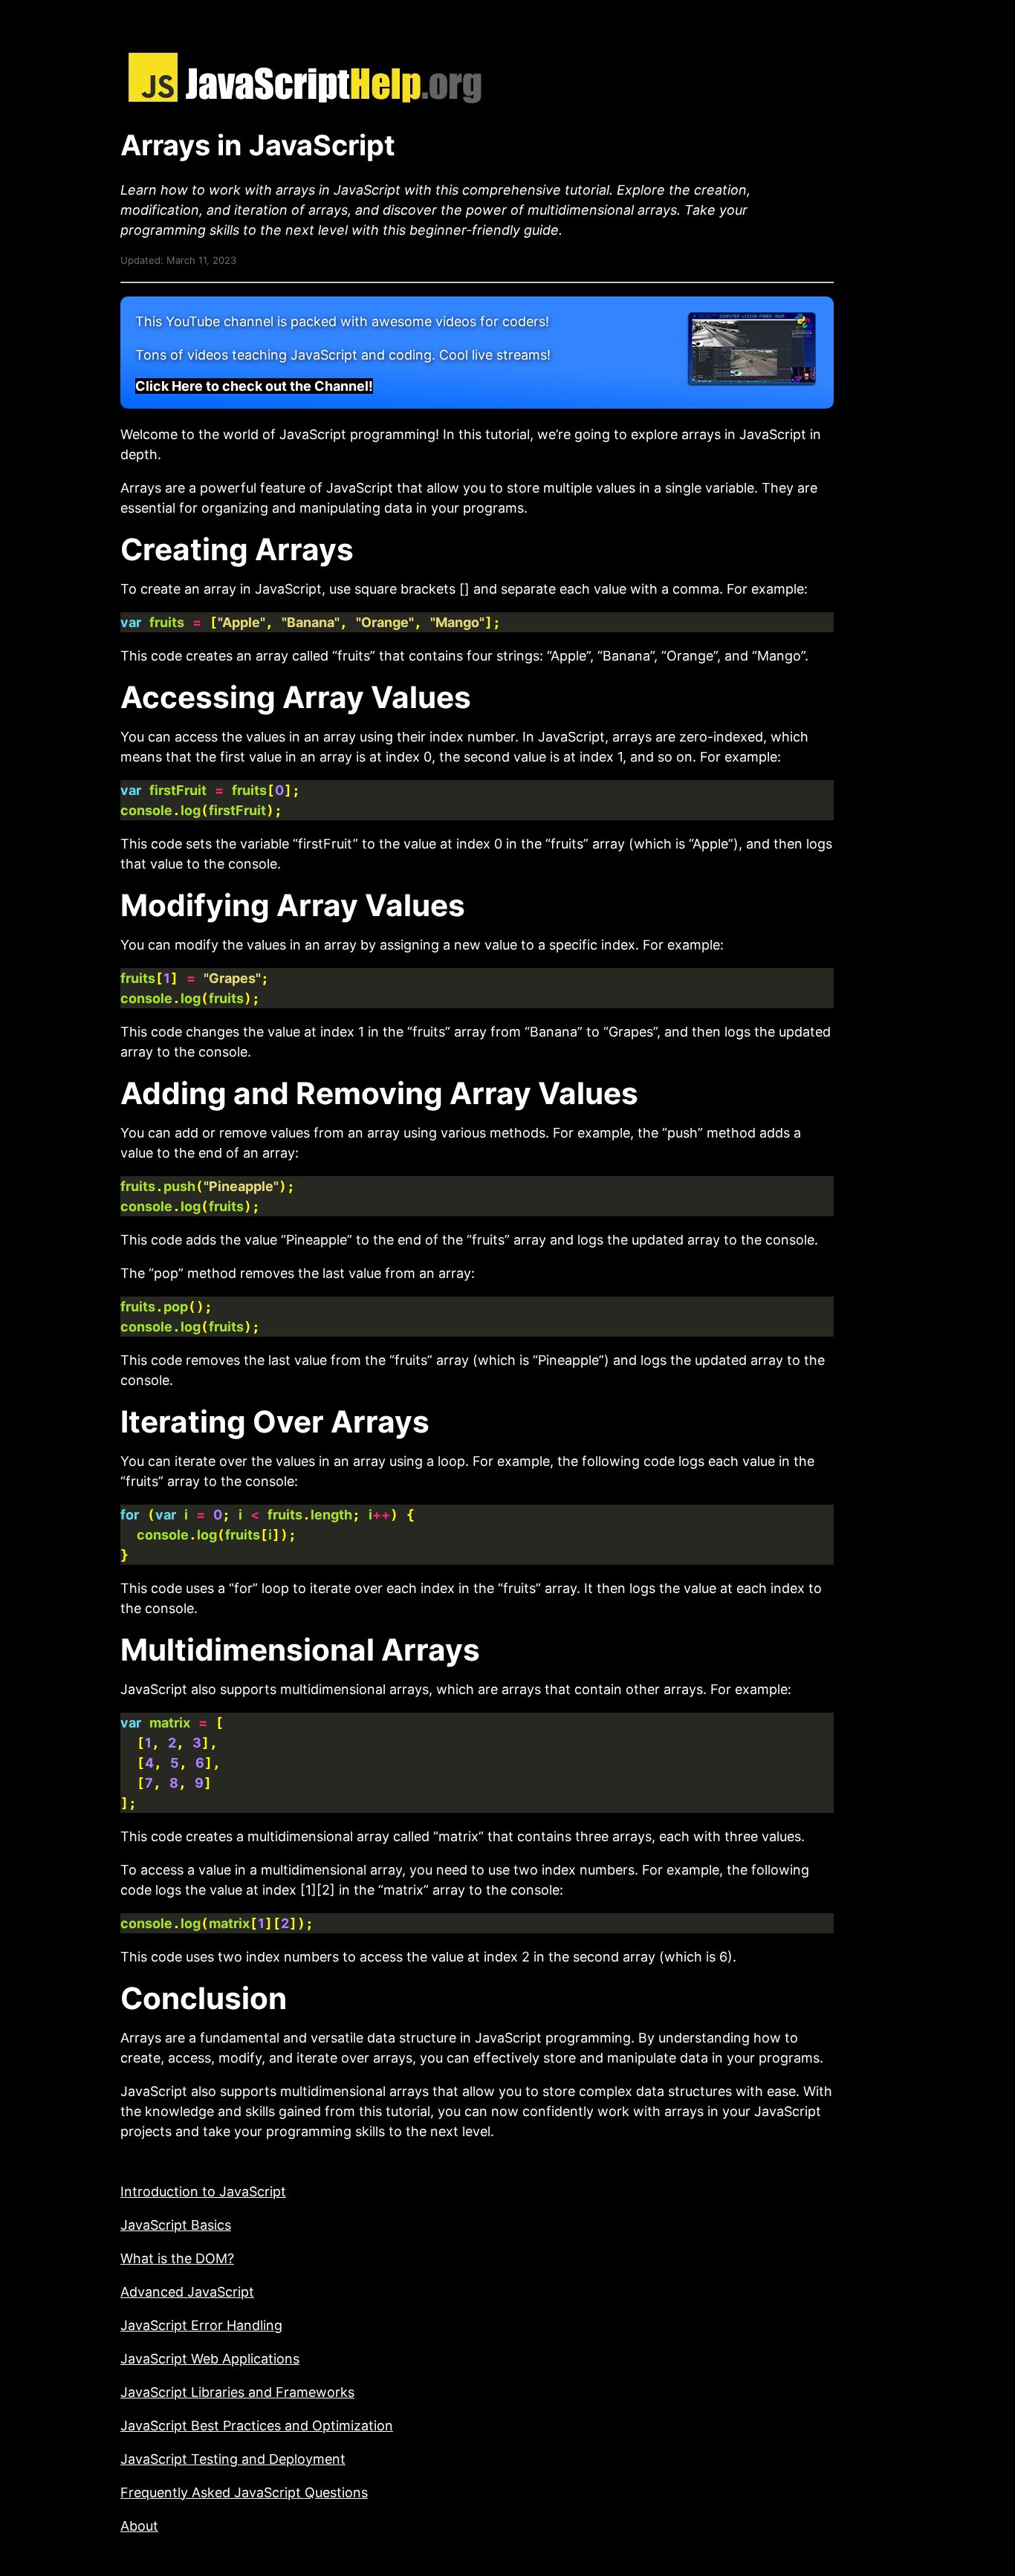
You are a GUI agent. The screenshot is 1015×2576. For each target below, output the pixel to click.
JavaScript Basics (176, 2225)
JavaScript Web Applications (210, 2359)
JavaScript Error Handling (201, 2325)
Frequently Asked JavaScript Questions (244, 2492)
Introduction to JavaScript (203, 2191)
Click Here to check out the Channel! (254, 386)
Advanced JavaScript (187, 2292)
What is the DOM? (177, 2258)
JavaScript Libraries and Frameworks (237, 2392)
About (139, 2526)
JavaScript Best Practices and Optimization (257, 2426)
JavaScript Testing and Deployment (233, 2459)
